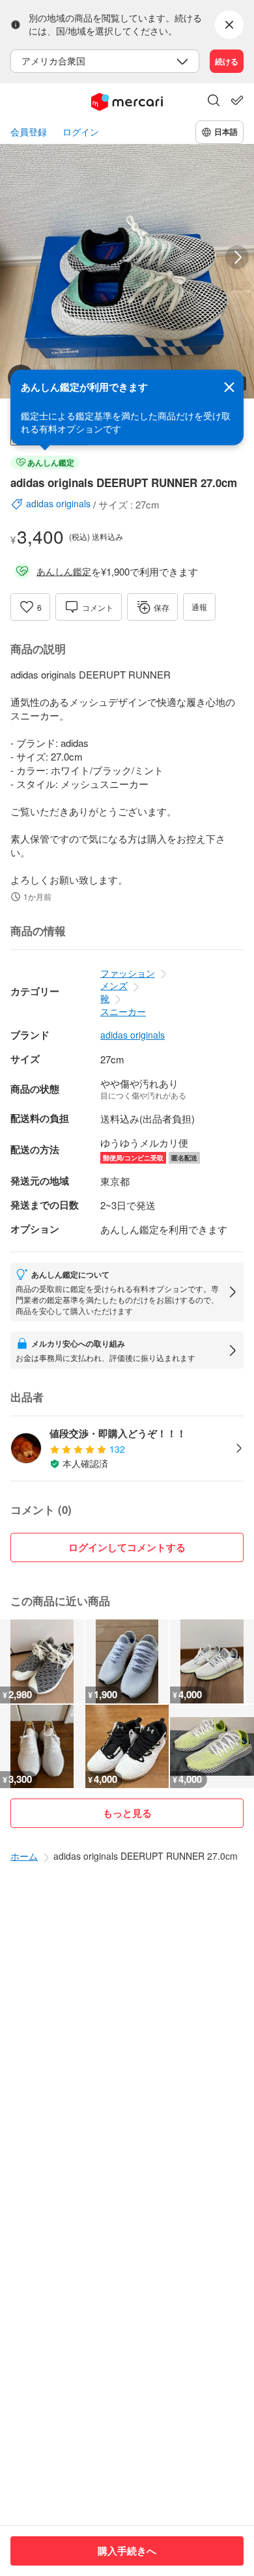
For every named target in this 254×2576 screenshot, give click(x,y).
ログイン (81, 132)
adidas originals (133, 1035)
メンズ (114, 985)
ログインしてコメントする (127, 1547)
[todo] (237, 100)
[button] (214, 102)
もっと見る (127, 1813)
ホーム (24, 1856)
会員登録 (29, 132)
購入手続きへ (127, 2551)
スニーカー (123, 1011)
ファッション (128, 973)
